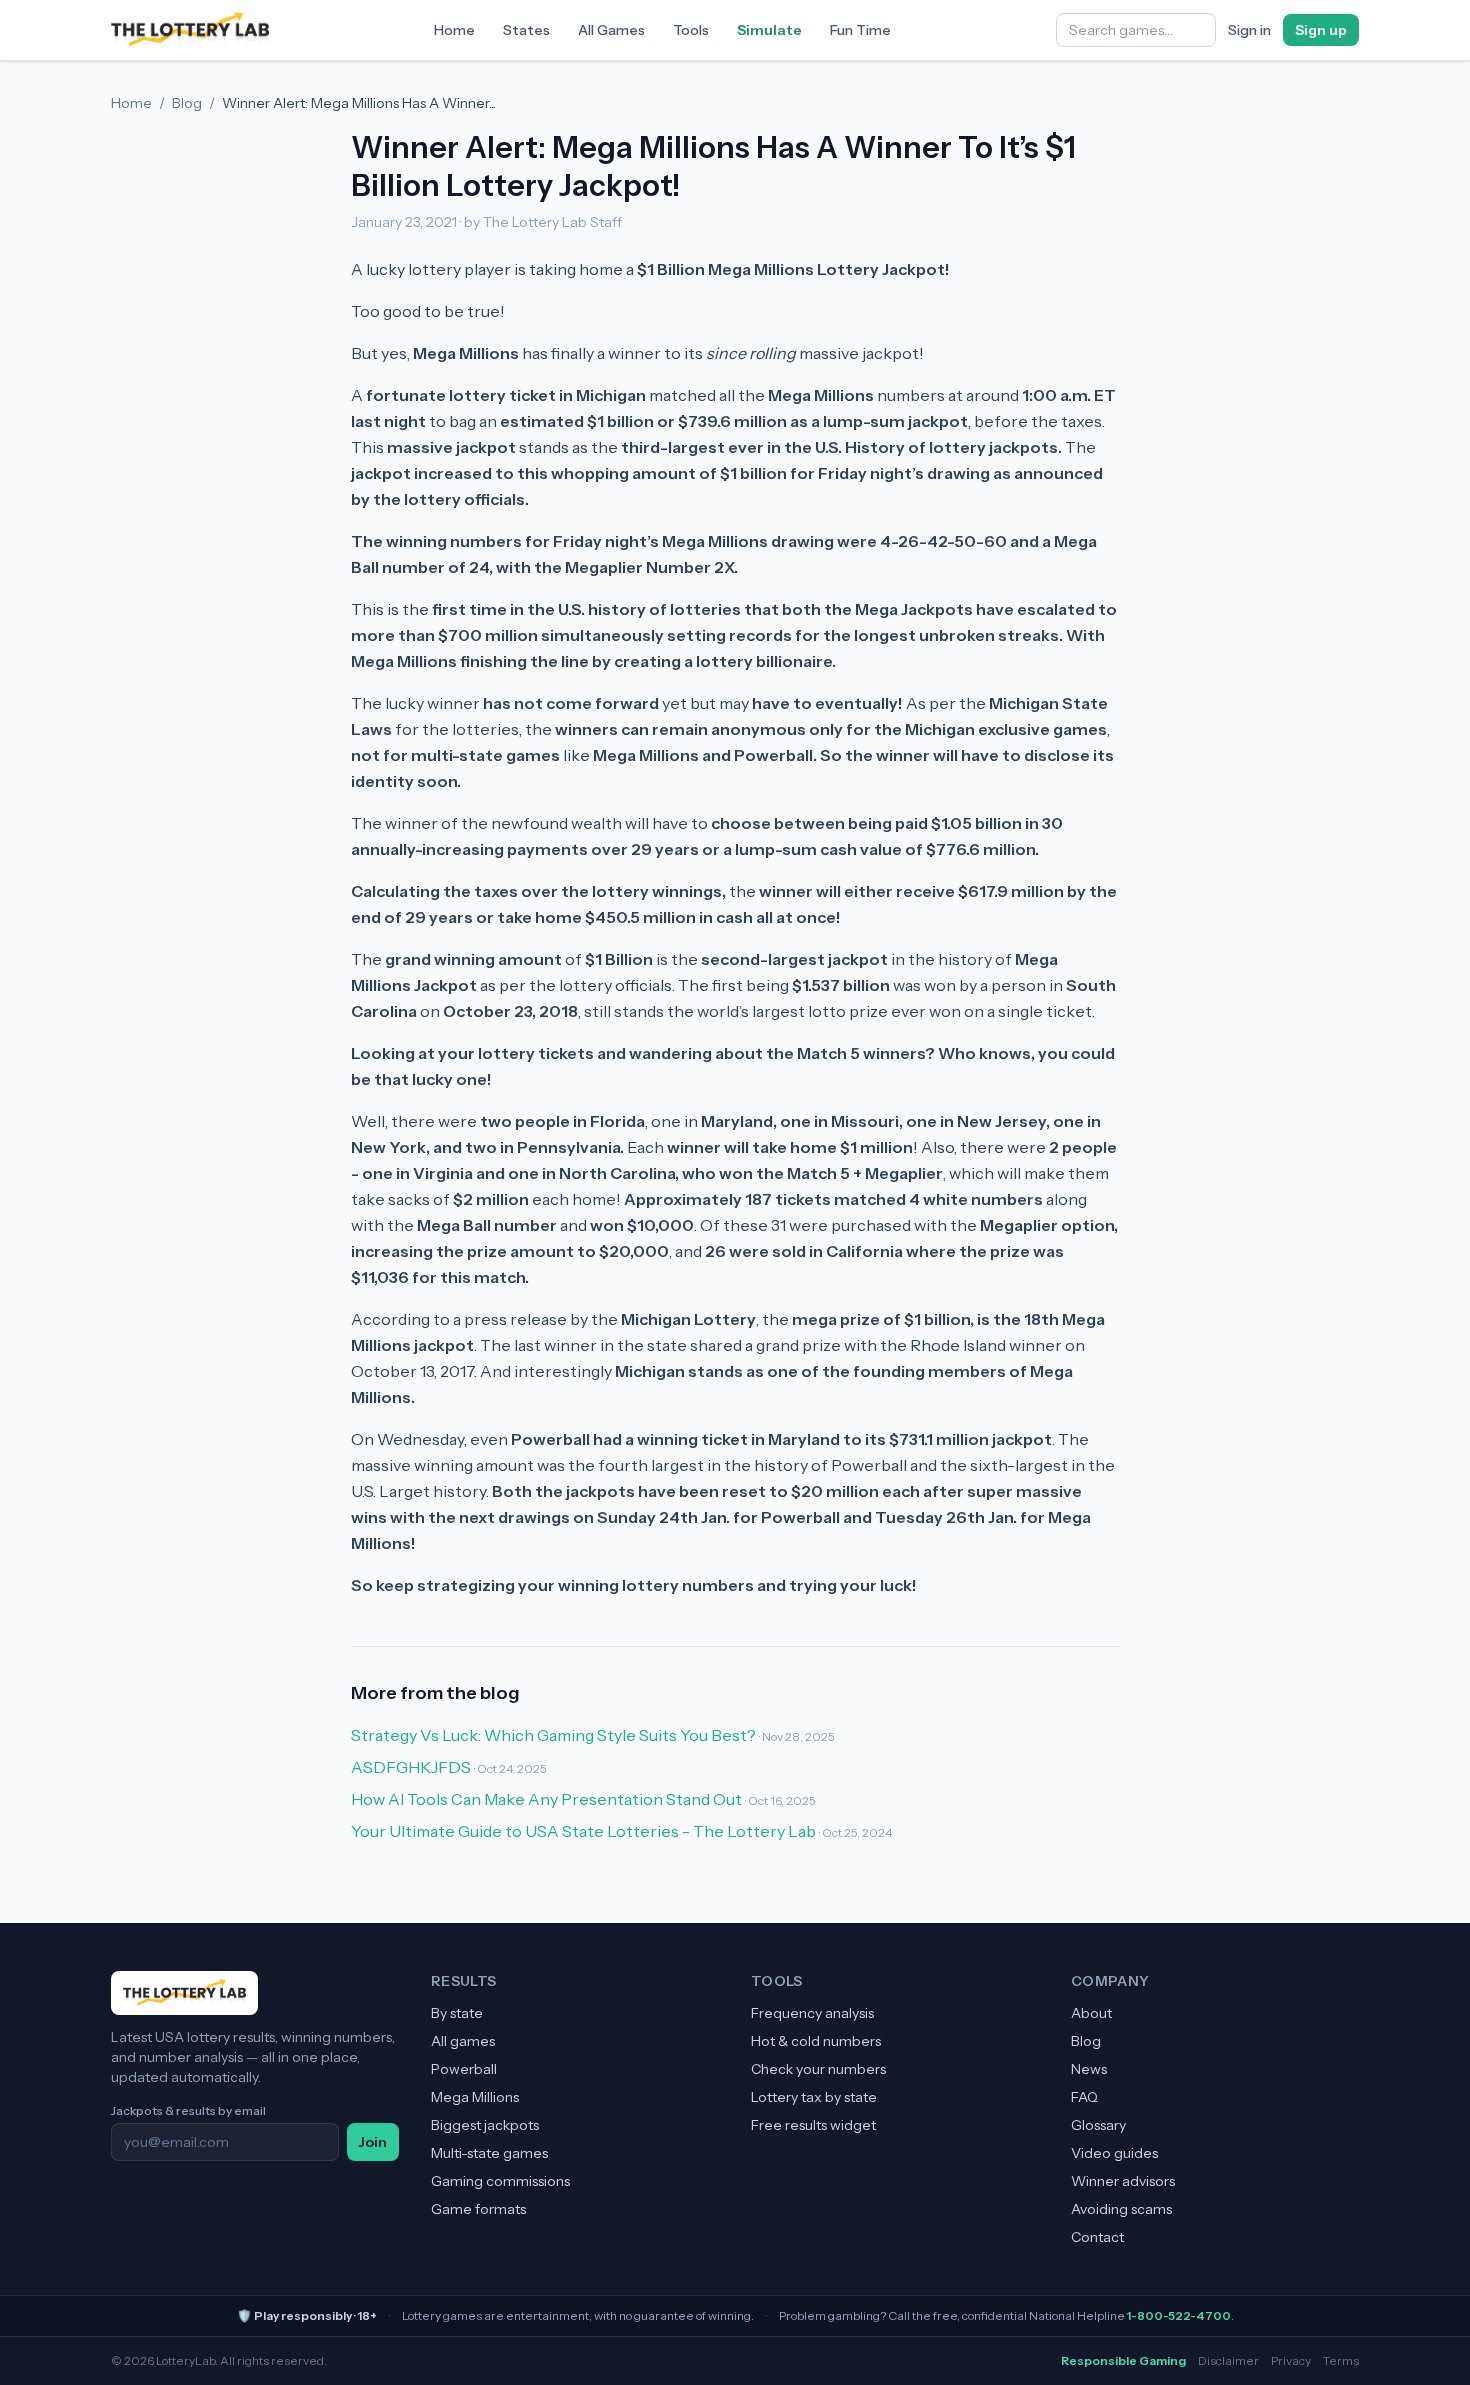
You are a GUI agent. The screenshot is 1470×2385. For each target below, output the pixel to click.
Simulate (769, 30)
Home (454, 30)
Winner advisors (1123, 2181)
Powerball (464, 2069)
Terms (1341, 2360)
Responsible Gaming (1123, 2360)
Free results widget (813, 2125)
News (1089, 2069)
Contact (1097, 2237)
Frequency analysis (812, 2013)
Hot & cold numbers (816, 2041)
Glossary (1098, 2125)
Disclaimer (1228, 2360)
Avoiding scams (1121, 2209)
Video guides (1114, 2153)
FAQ (1084, 2097)
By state (457, 2013)
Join (373, 2142)
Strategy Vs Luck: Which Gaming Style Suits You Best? (553, 1735)
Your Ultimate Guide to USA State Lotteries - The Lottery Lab (583, 1831)
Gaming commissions (500, 2181)
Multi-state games (489, 2153)
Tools (691, 30)
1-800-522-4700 (1179, 2315)
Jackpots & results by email (188, 2110)
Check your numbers (818, 2069)
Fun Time (860, 30)
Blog (187, 103)
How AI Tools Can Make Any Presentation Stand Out (546, 1799)
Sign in (1249, 30)
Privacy (1291, 2360)
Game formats (478, 2209)
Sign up (1321, 30)
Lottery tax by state (814, 2097)
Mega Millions (475, 2097)
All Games (611, 30)
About (1091, 2013)
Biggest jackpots (485, 2125)
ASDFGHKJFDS (411, 1767)
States (526, 30)
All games (463, 2041)
